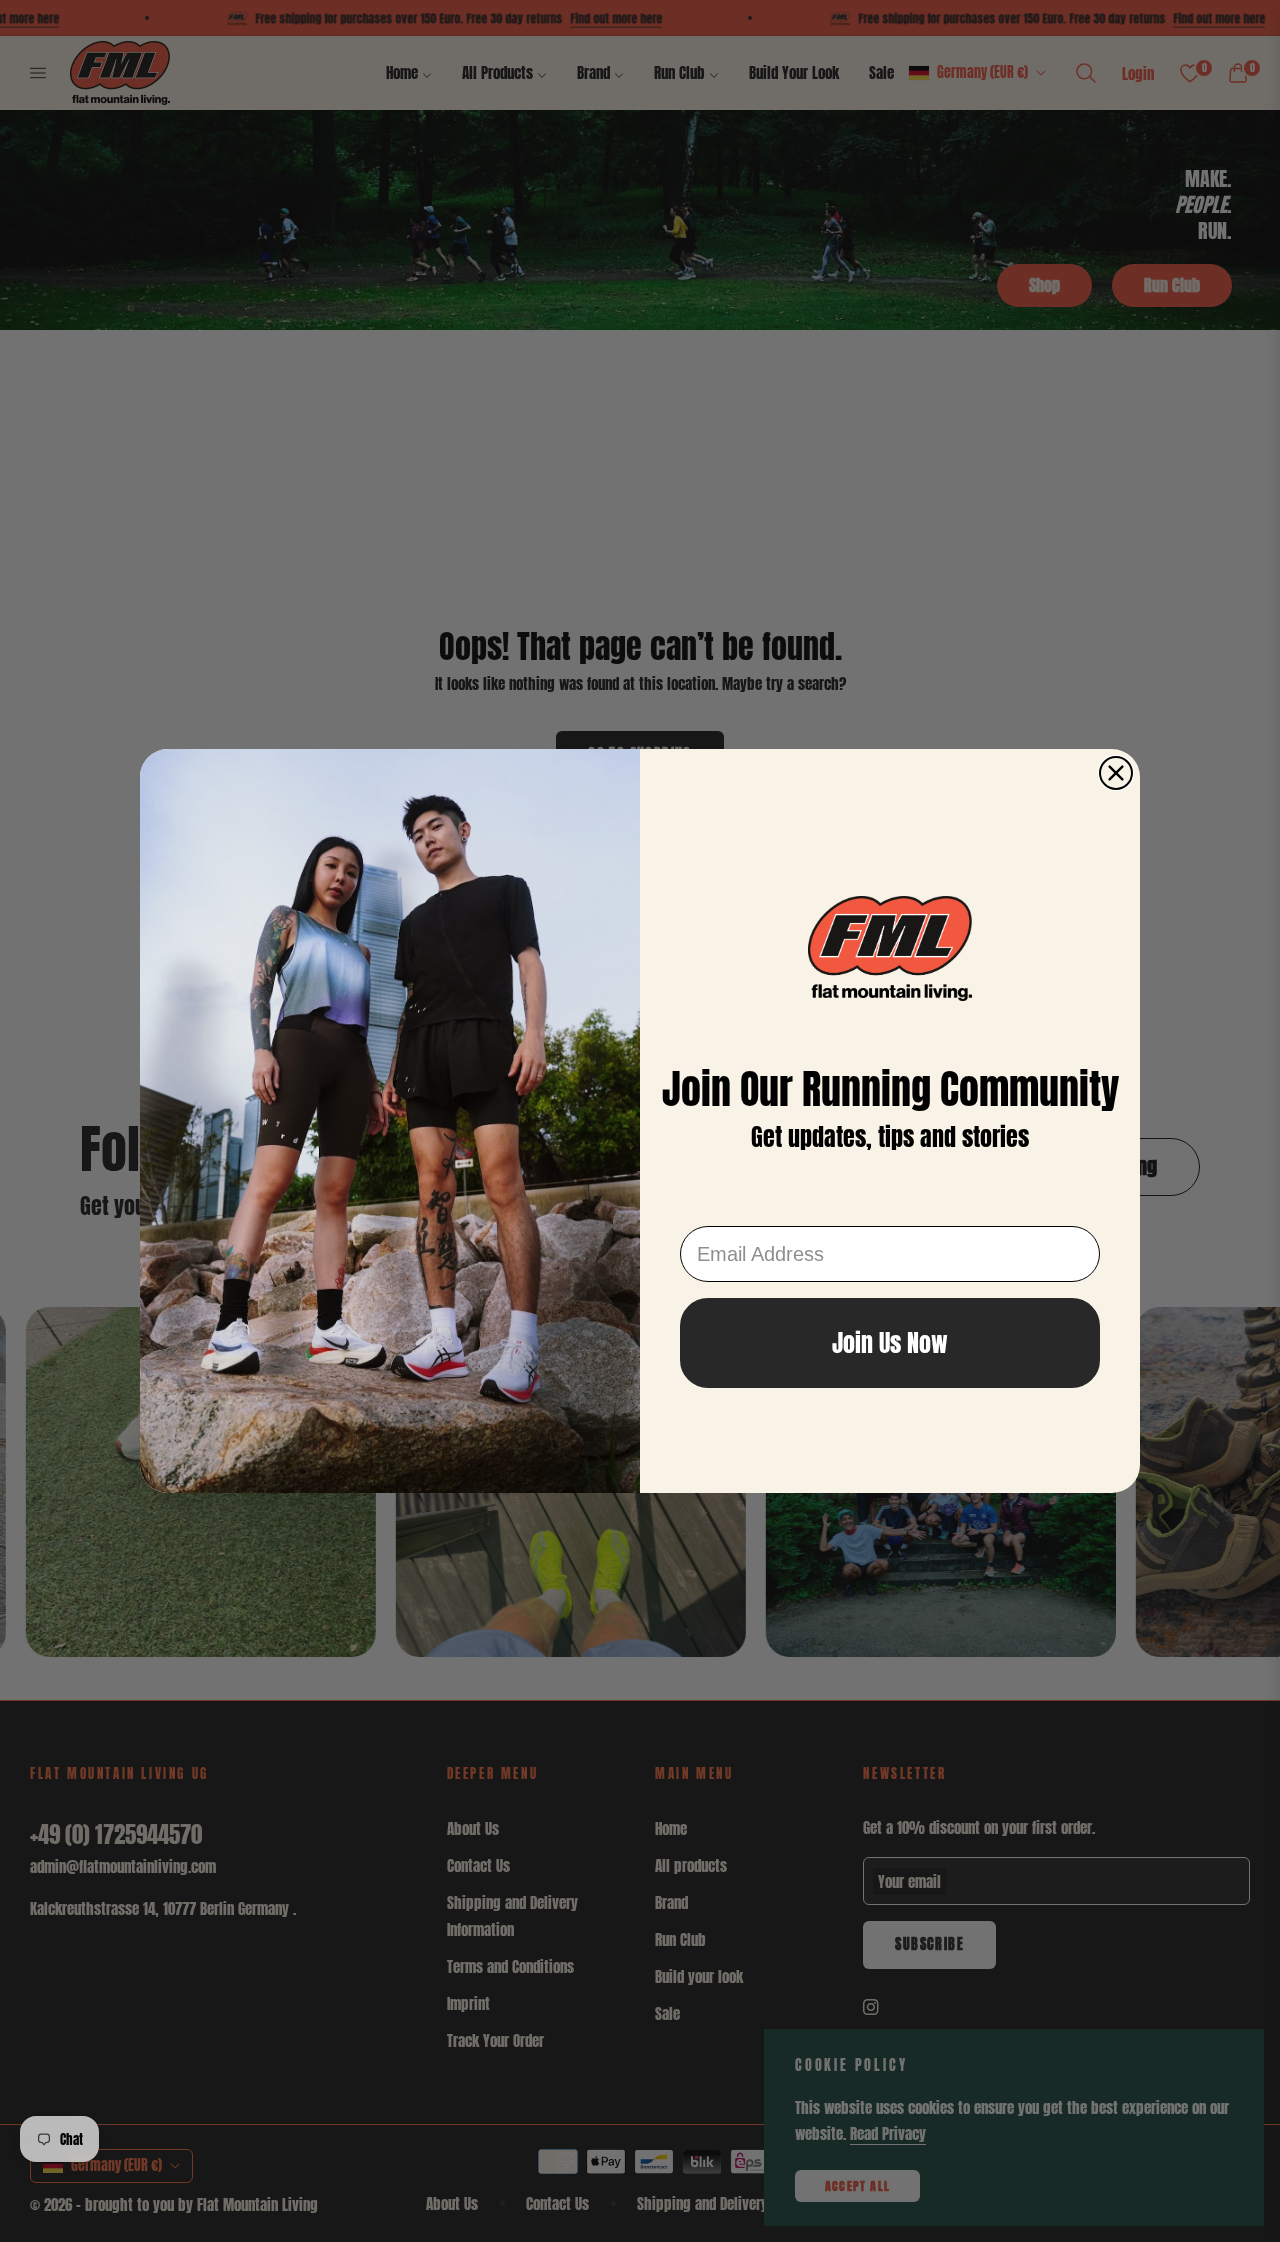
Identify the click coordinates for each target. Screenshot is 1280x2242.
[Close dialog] (1116, 773)
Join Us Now (890, 1343)
